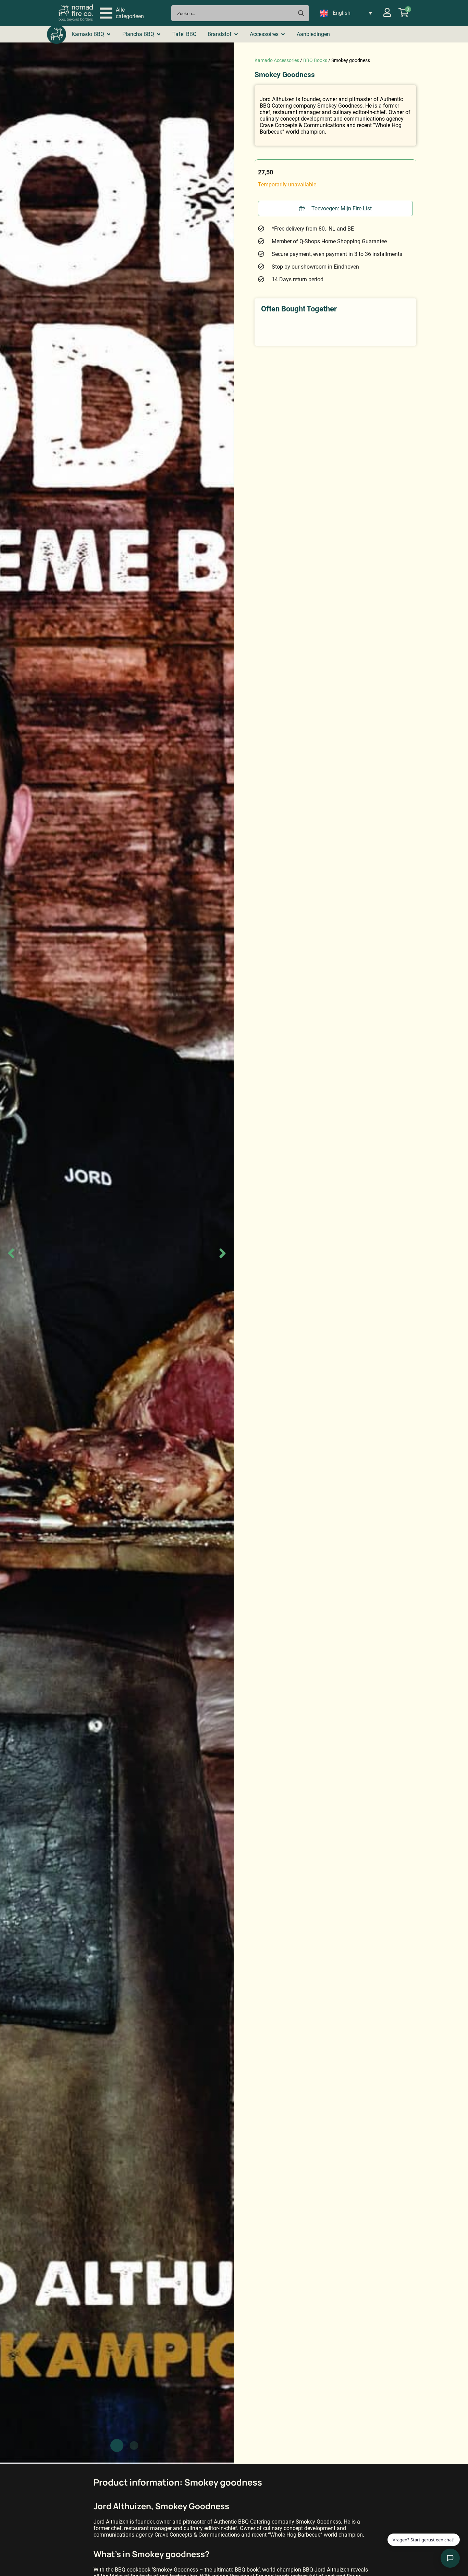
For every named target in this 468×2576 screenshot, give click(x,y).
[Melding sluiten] (452, 2515)
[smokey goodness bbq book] (117, 1253)
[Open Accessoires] (283, 34)
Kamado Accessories (277, 60)
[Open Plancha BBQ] (159, 34)
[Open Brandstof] (236, 34)
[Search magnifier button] (301, 13)
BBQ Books (315, 60)
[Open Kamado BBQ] (109, 34)
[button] (122, 13)
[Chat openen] (450, 2558)
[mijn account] (387, 12)
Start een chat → (418, 2535)
